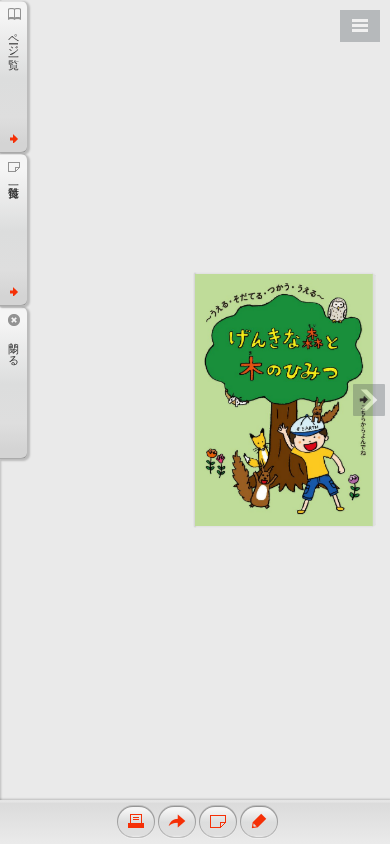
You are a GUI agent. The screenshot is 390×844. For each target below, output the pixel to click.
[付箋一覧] (13, 229)
